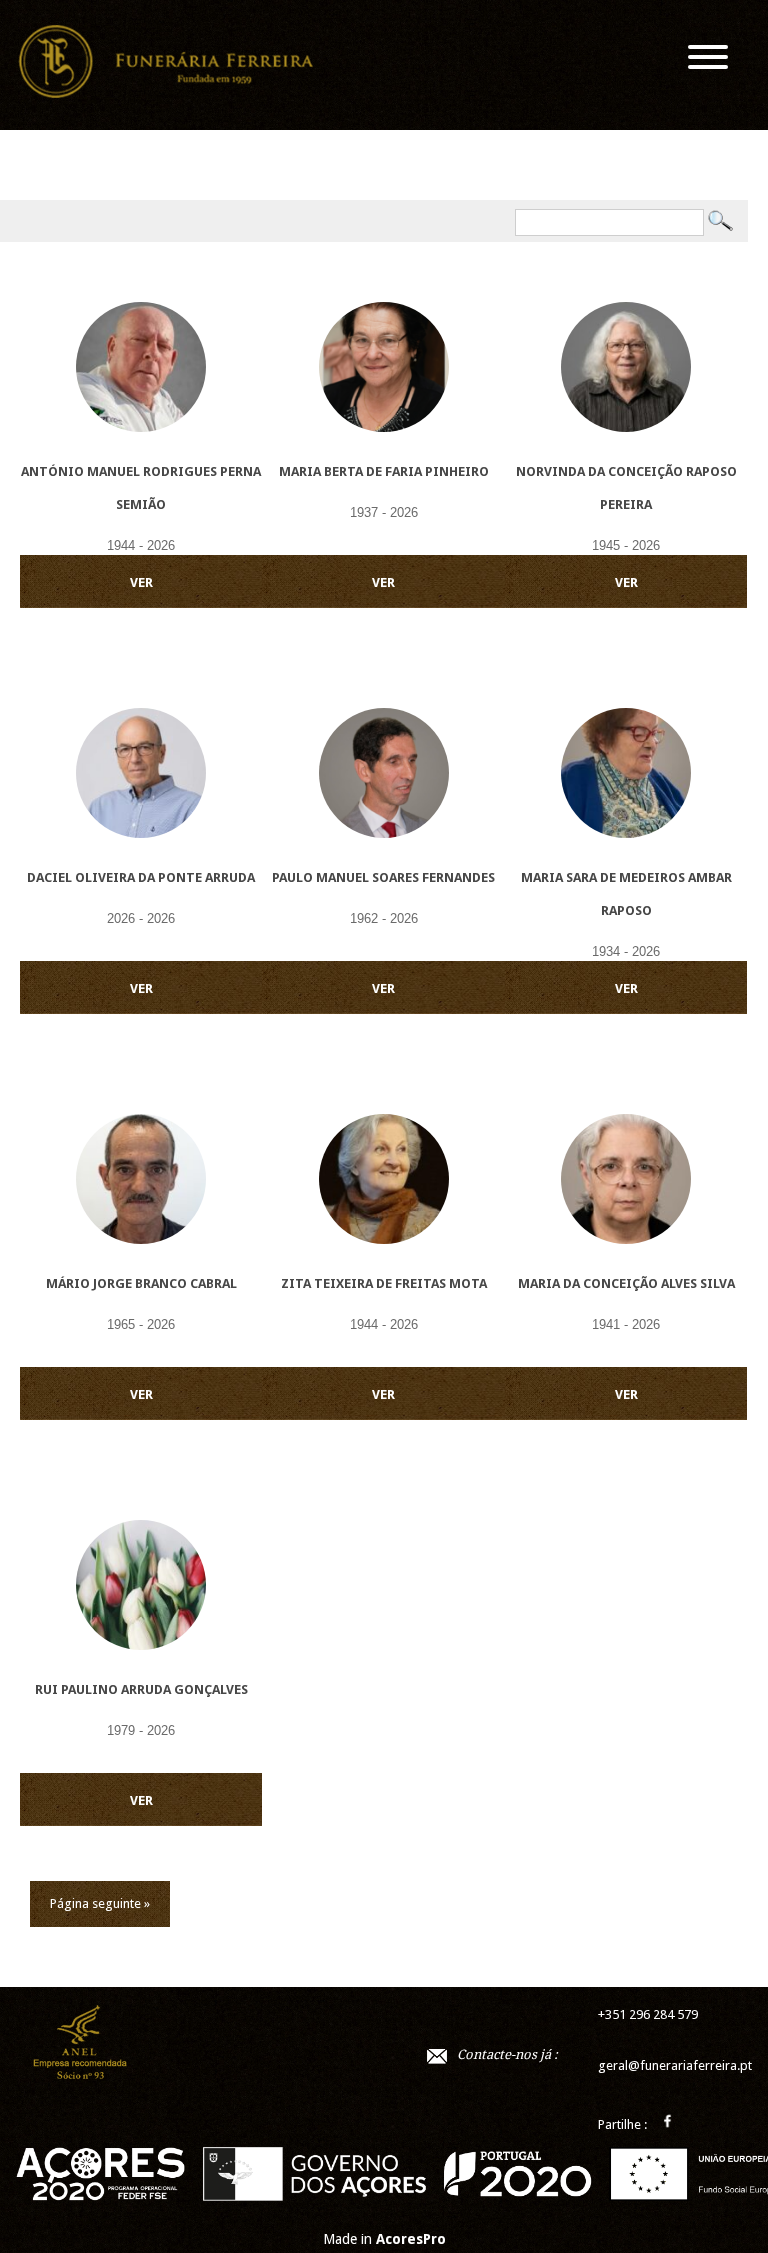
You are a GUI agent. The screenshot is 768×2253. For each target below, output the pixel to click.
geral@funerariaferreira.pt (675, 2065)
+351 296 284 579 (648, 2014)
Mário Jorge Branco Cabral (141, 1283)
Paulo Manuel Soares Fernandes (383, 877)
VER (141, 582)
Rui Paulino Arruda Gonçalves (141, 1689)
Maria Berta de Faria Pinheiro (384, 471)
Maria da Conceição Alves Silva (626, 1283)
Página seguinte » (100, 1903)
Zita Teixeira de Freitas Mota (384, 1283)
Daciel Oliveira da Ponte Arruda (141, 877)
